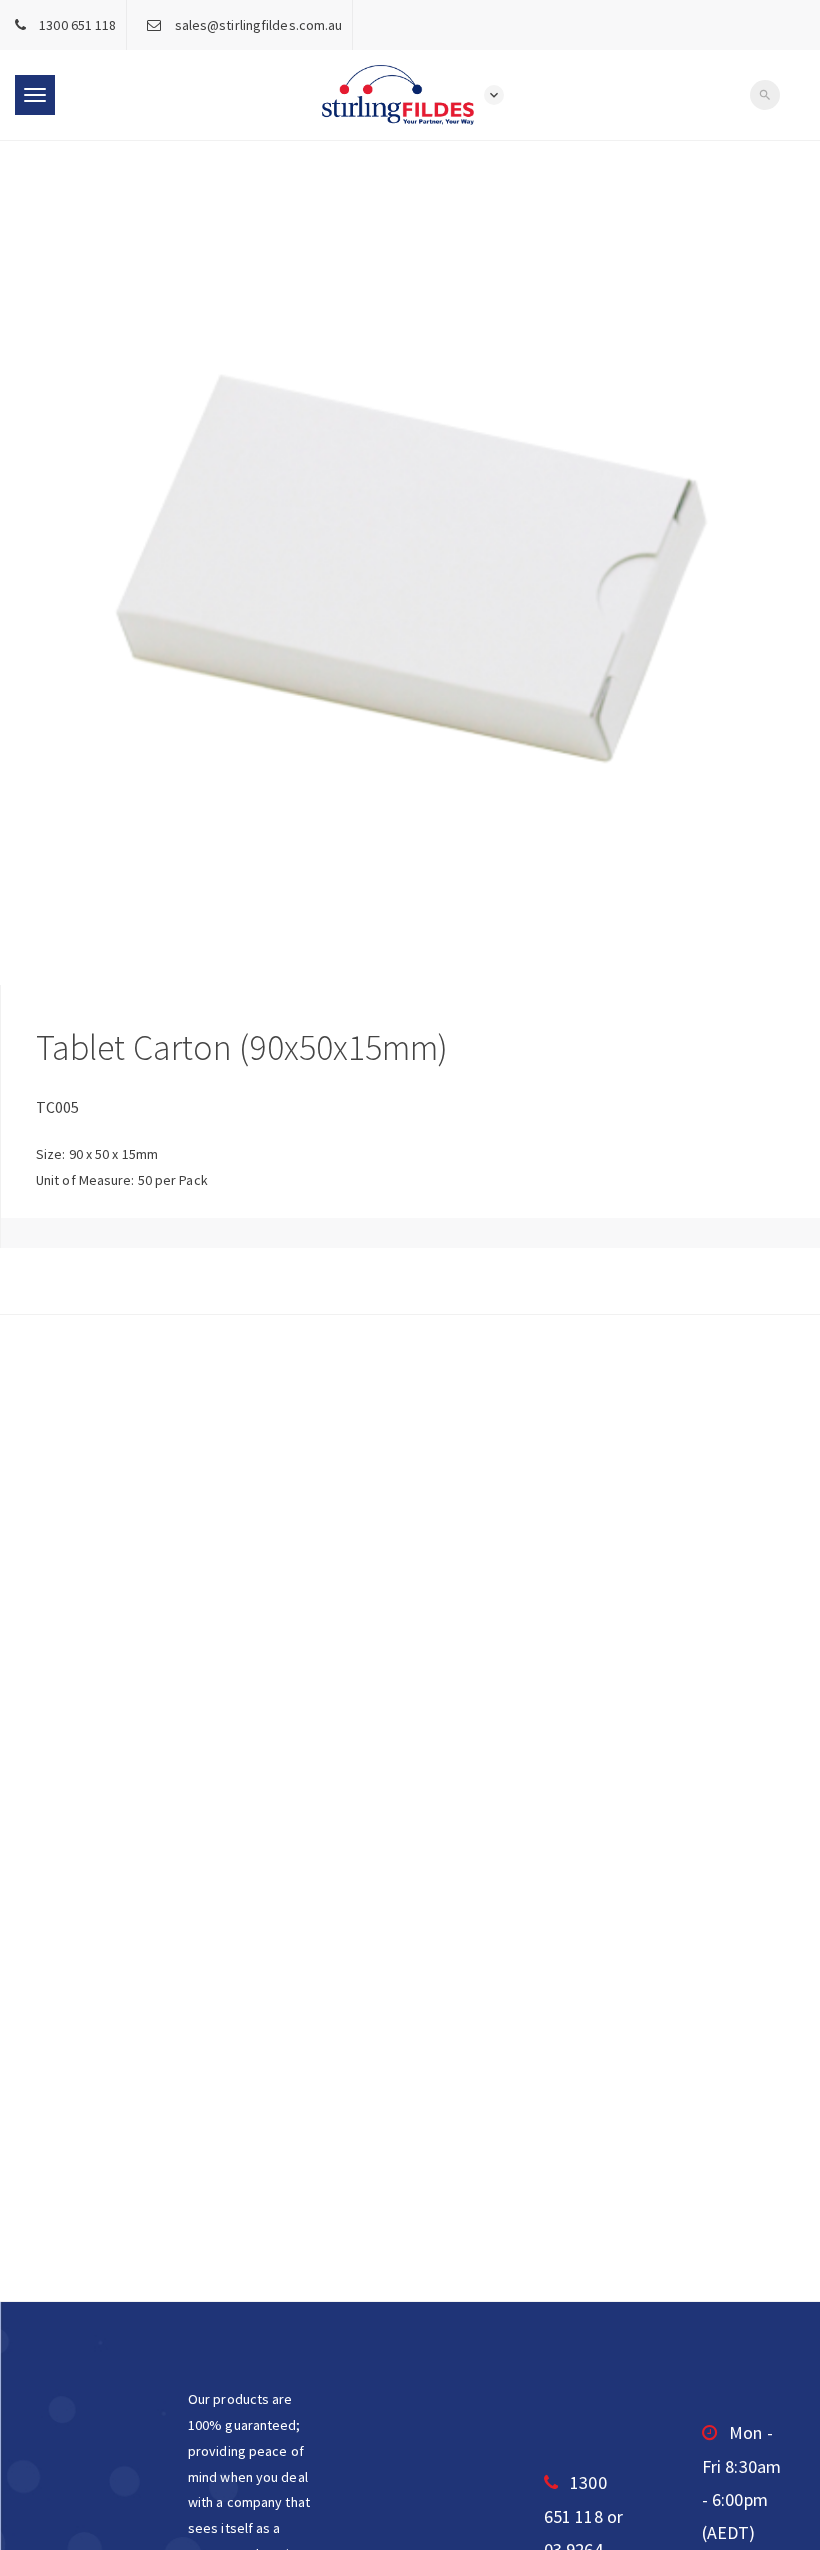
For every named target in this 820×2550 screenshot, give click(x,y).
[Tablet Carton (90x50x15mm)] (410, 563)
